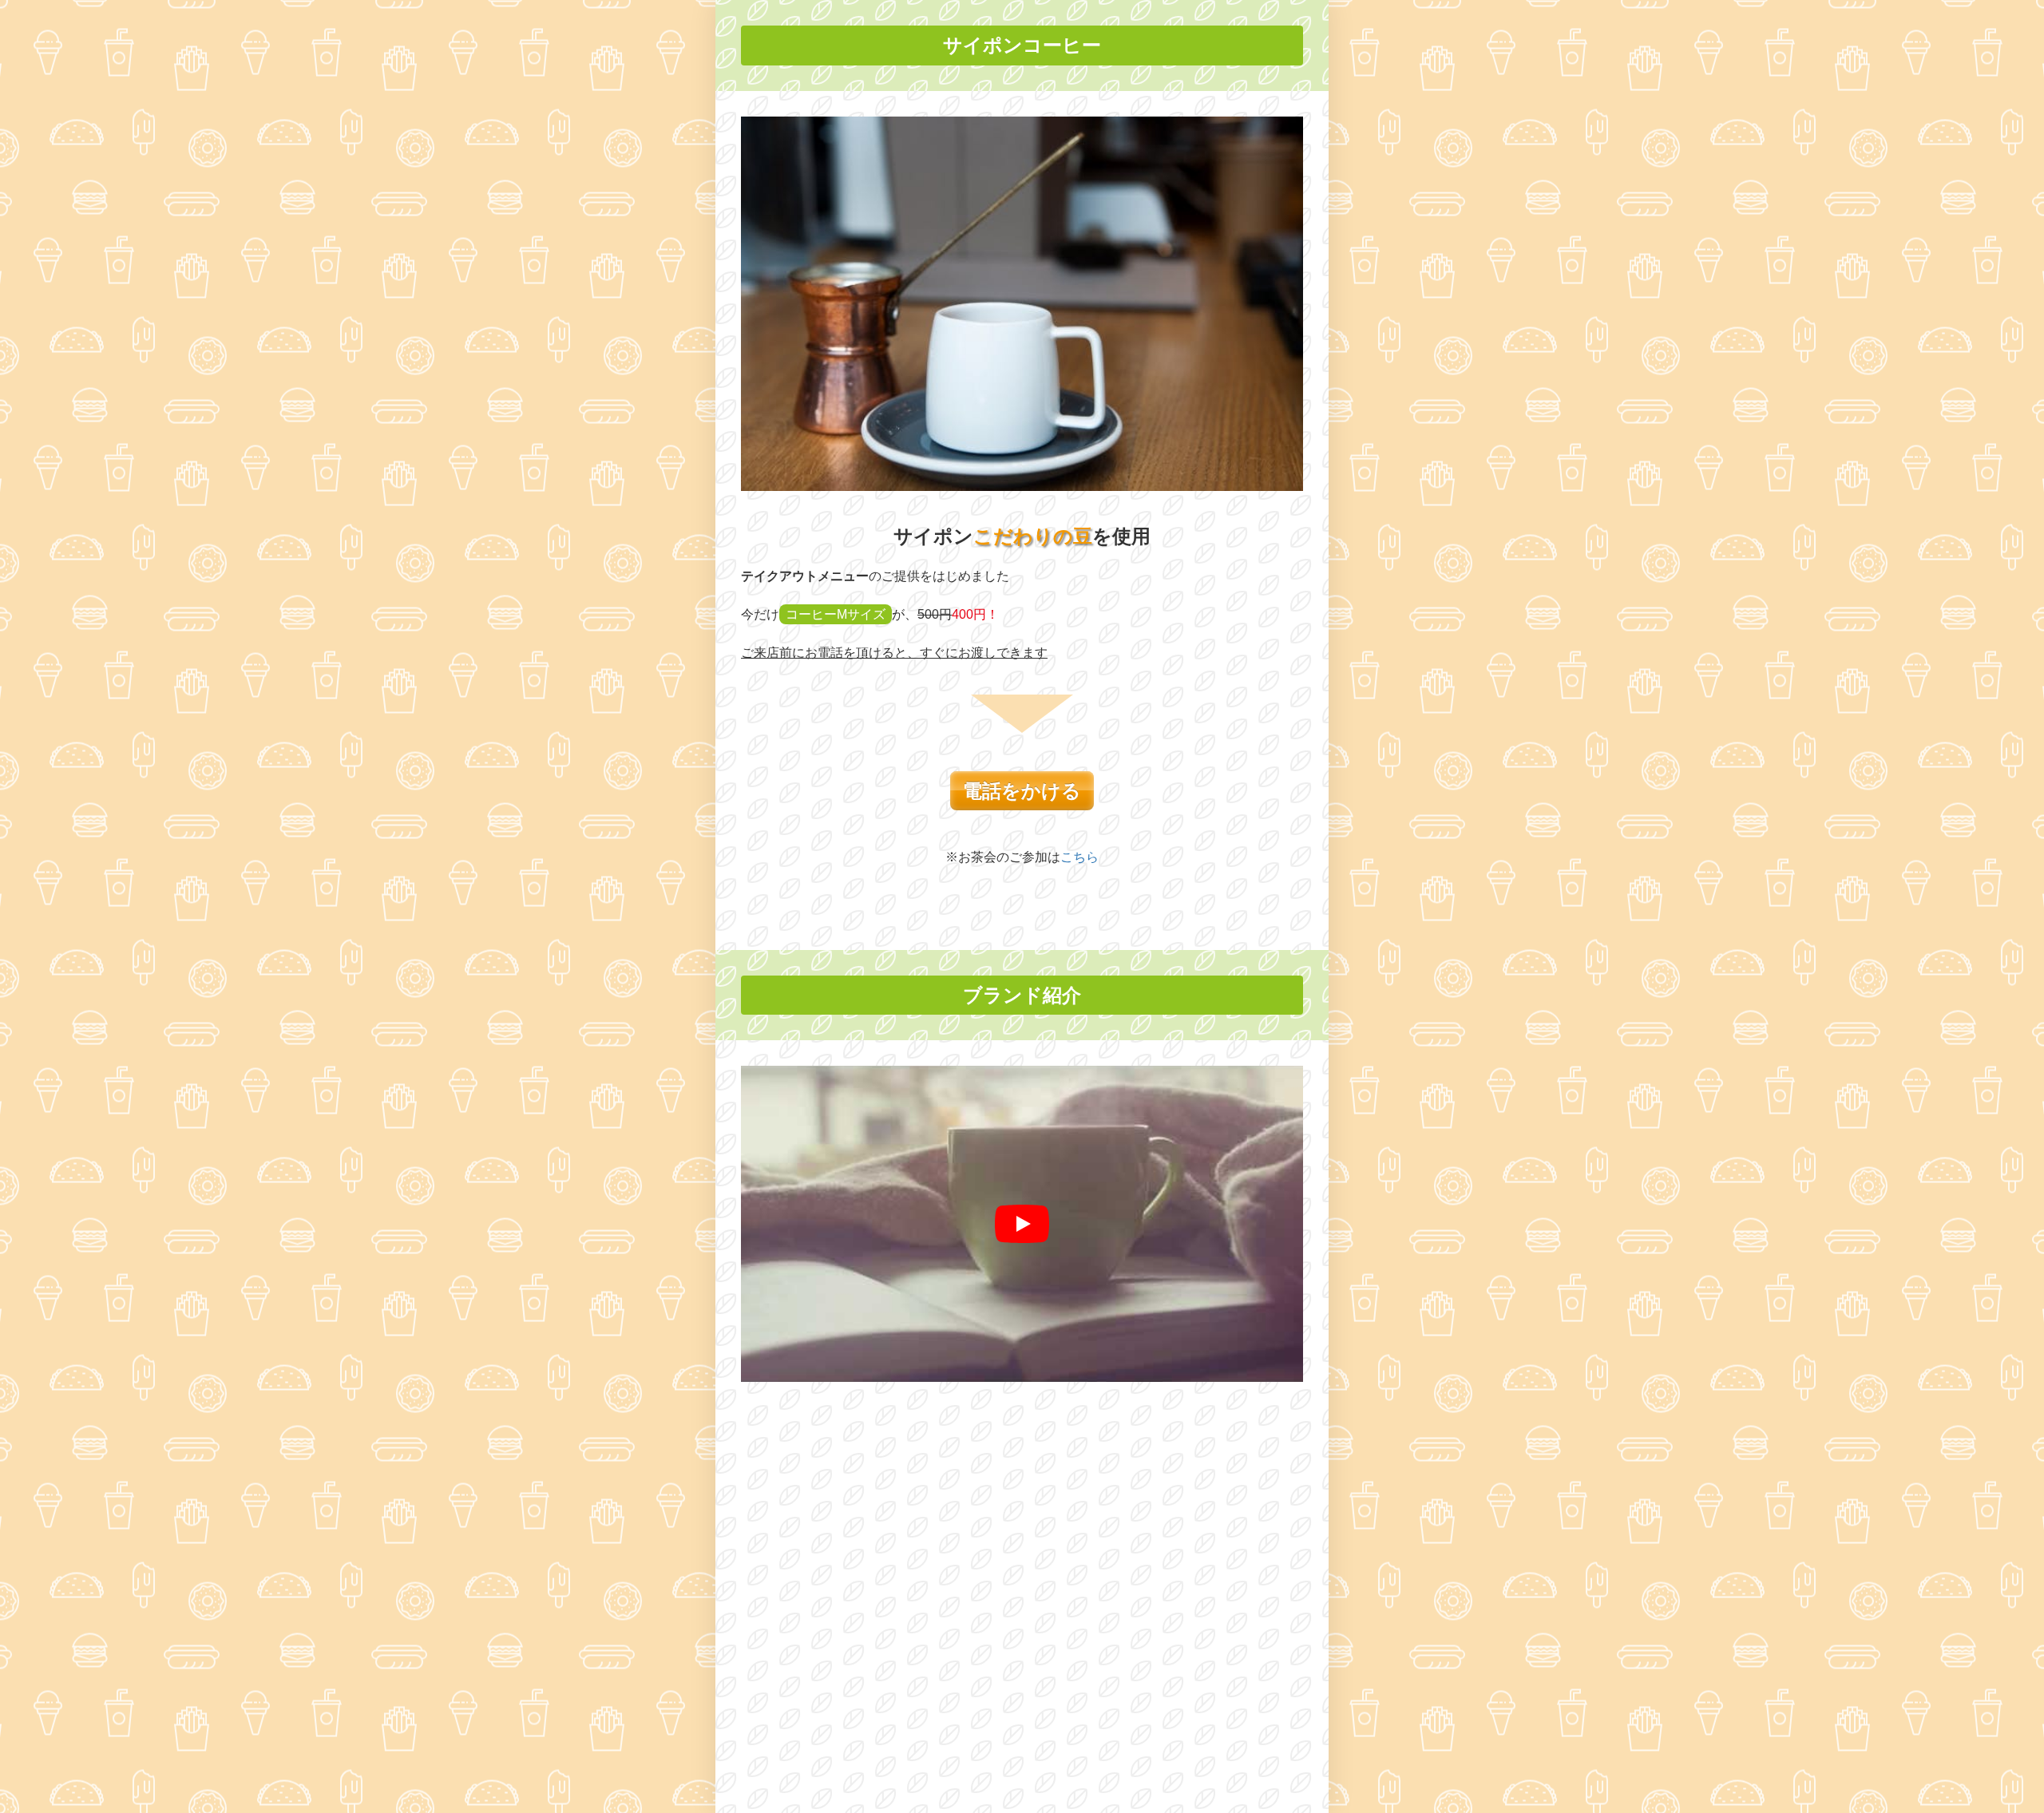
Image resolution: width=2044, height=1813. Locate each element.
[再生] (1022, 1224)
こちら (1079, 857)
